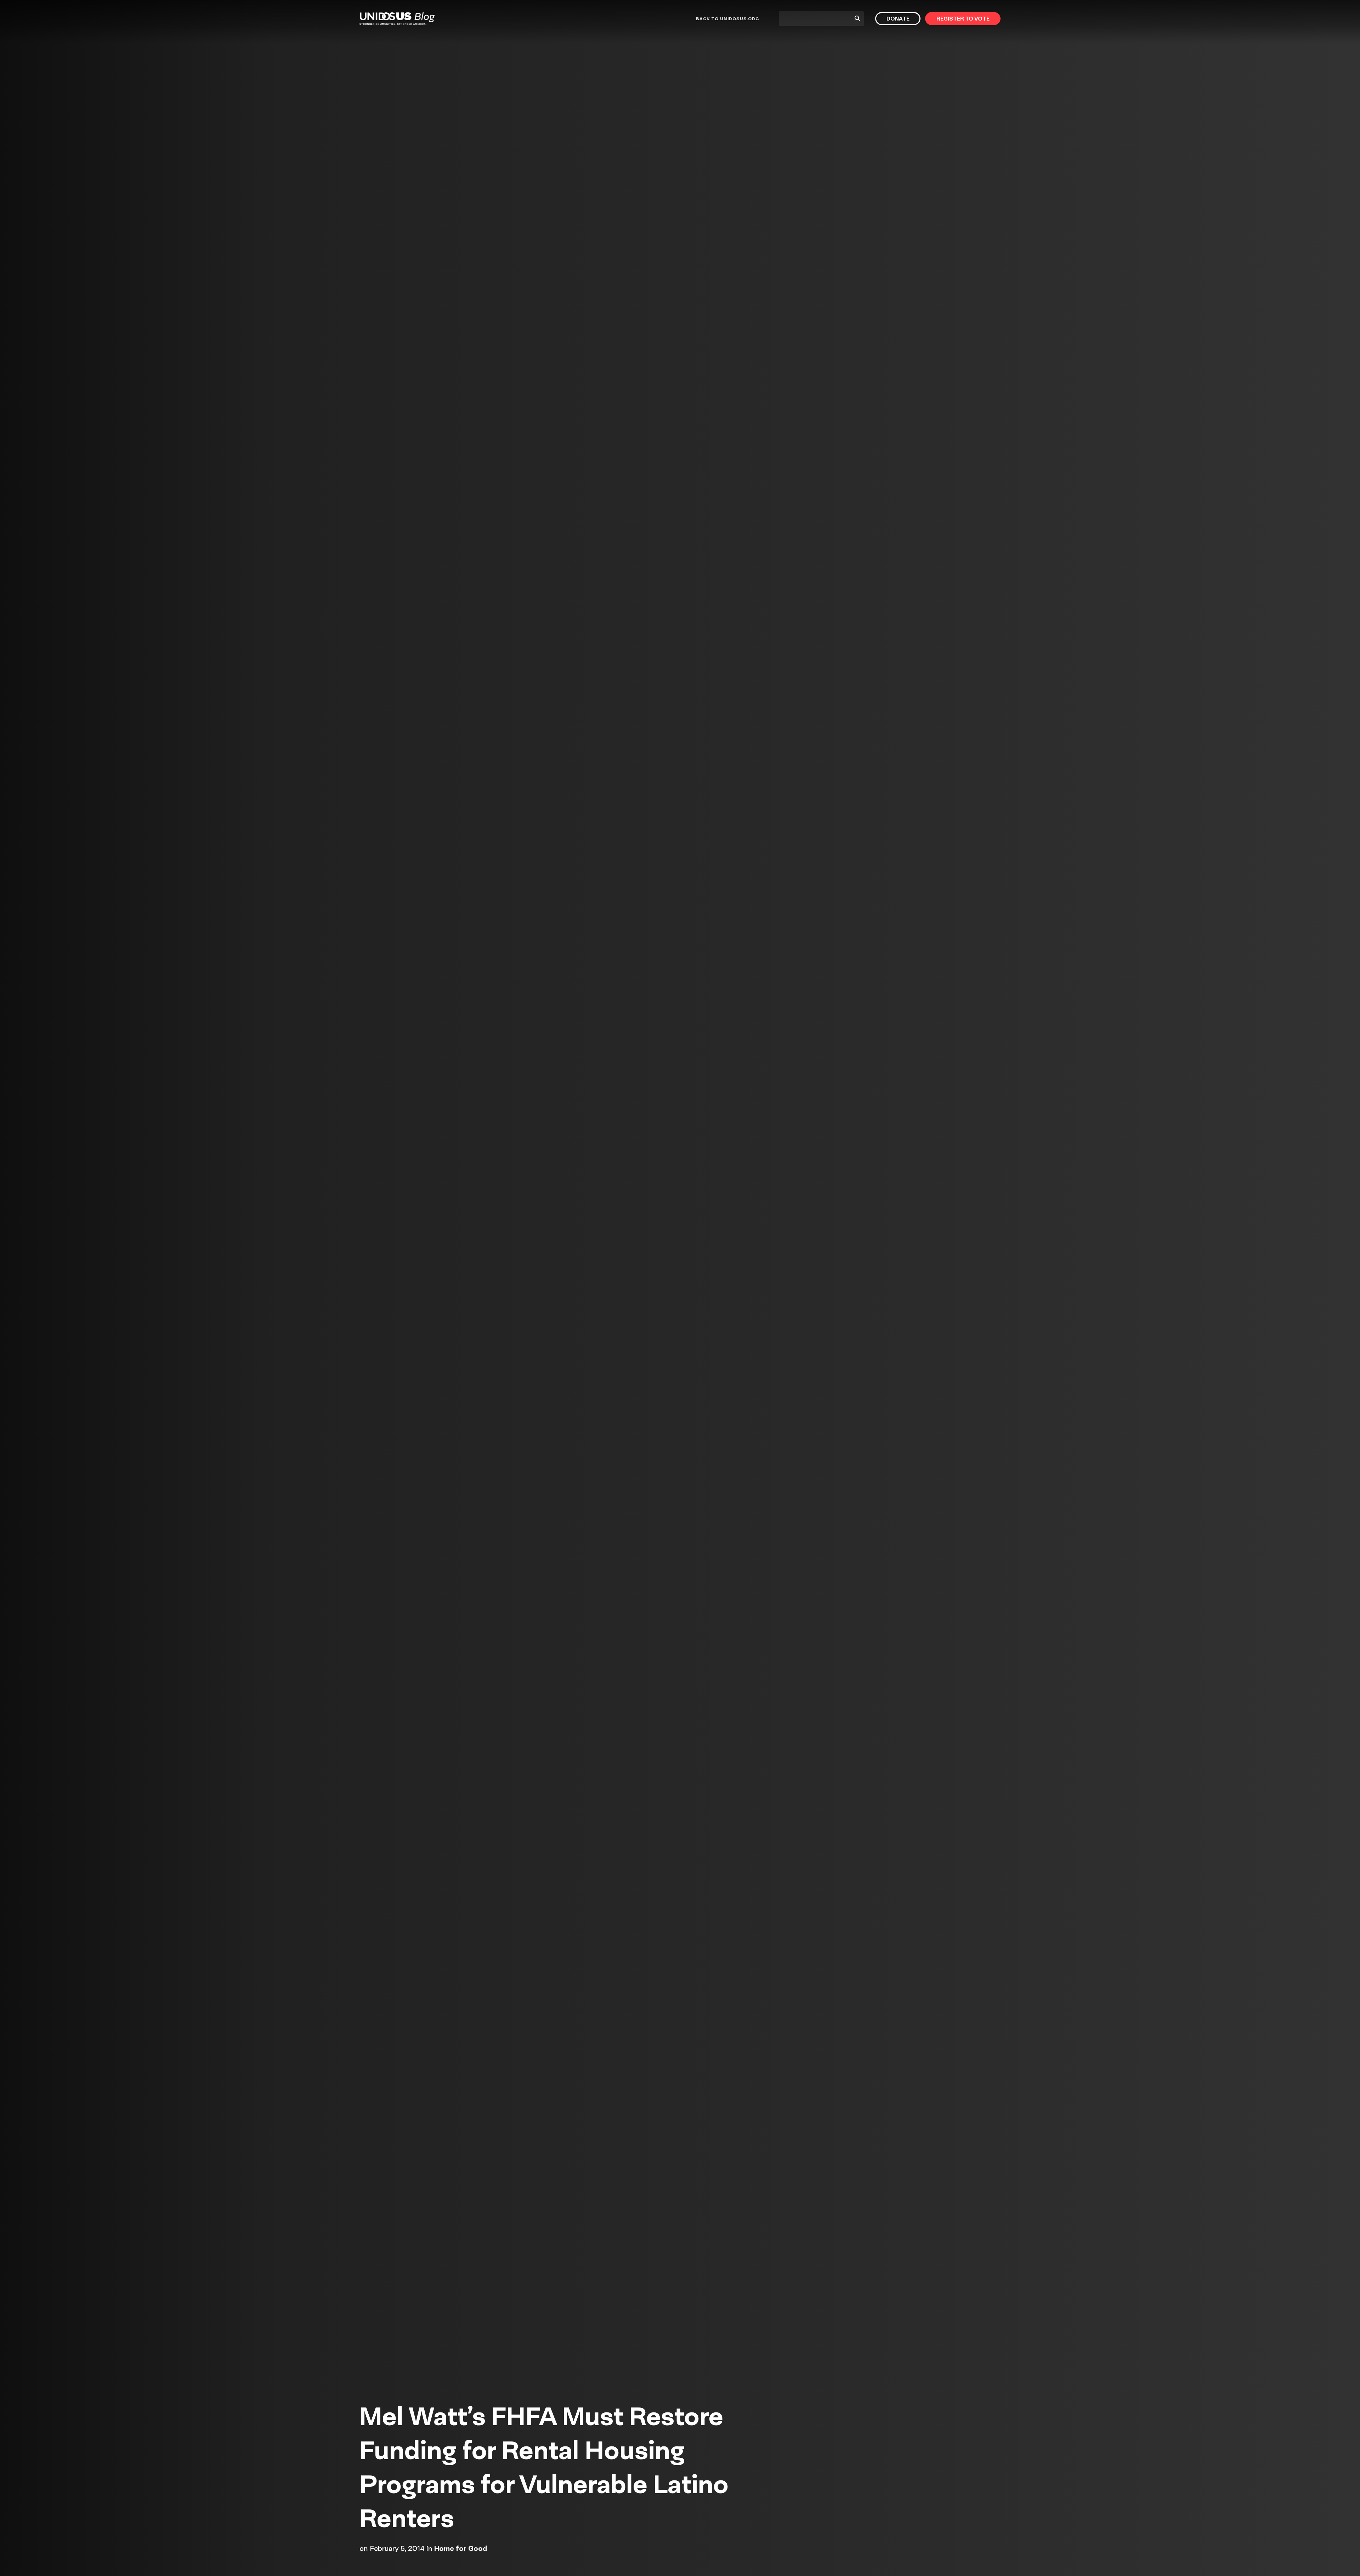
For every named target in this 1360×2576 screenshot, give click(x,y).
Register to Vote (963, 19)
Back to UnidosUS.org (727, 19)
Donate (898, 19)
